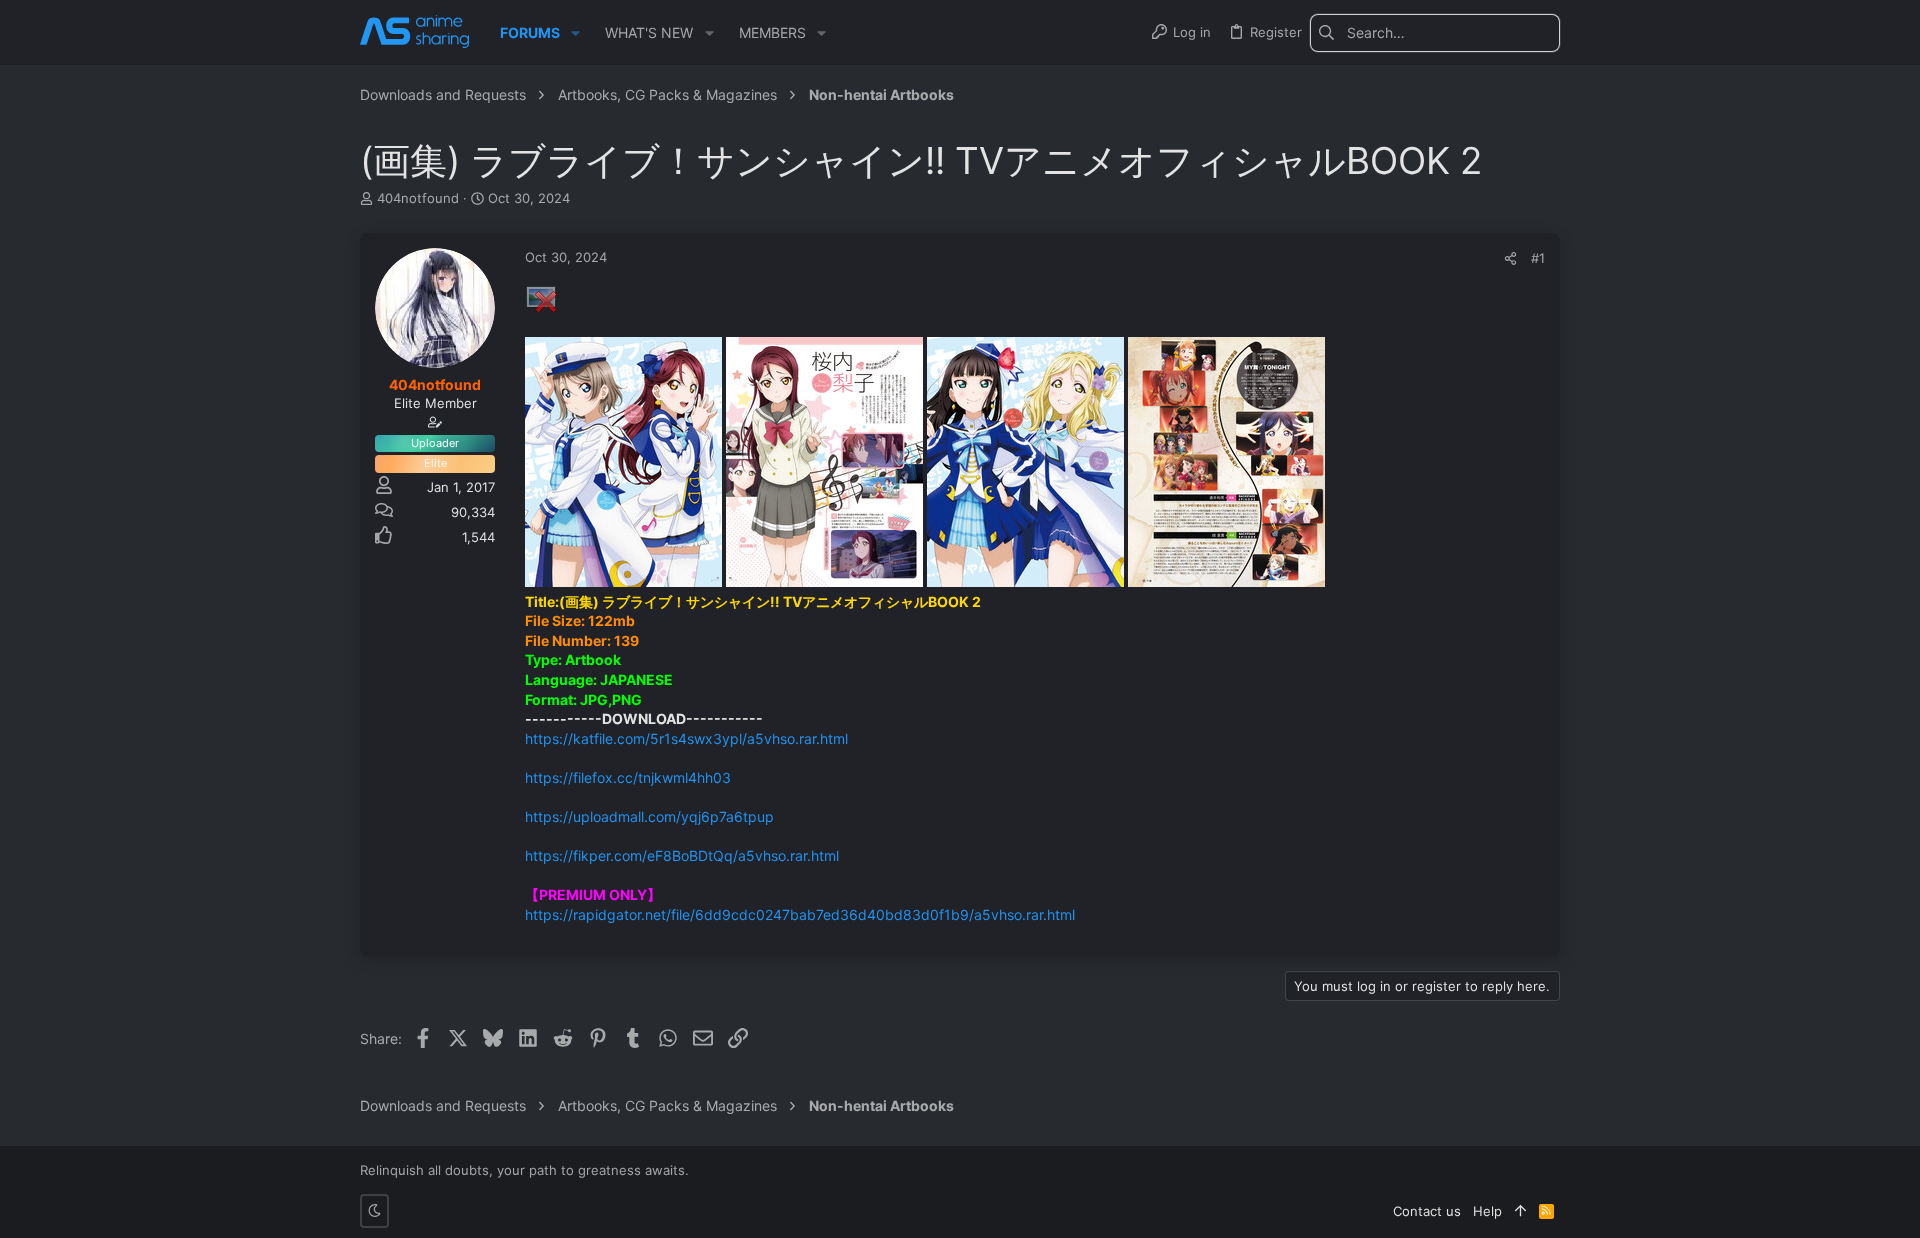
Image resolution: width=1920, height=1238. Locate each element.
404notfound (418, 198)
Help (1487, 1211)
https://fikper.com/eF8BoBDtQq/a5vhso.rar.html (682, 855)
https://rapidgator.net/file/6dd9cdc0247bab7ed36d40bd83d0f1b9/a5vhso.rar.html (800, 914)
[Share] (1510, 258)
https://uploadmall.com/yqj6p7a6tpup (649, 816)
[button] (575, 33)
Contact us (1427, 1211)
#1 (1538, 258)
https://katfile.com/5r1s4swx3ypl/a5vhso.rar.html (686, 738)
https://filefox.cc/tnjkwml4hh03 (628, 777)
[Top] (1520, 1211)
